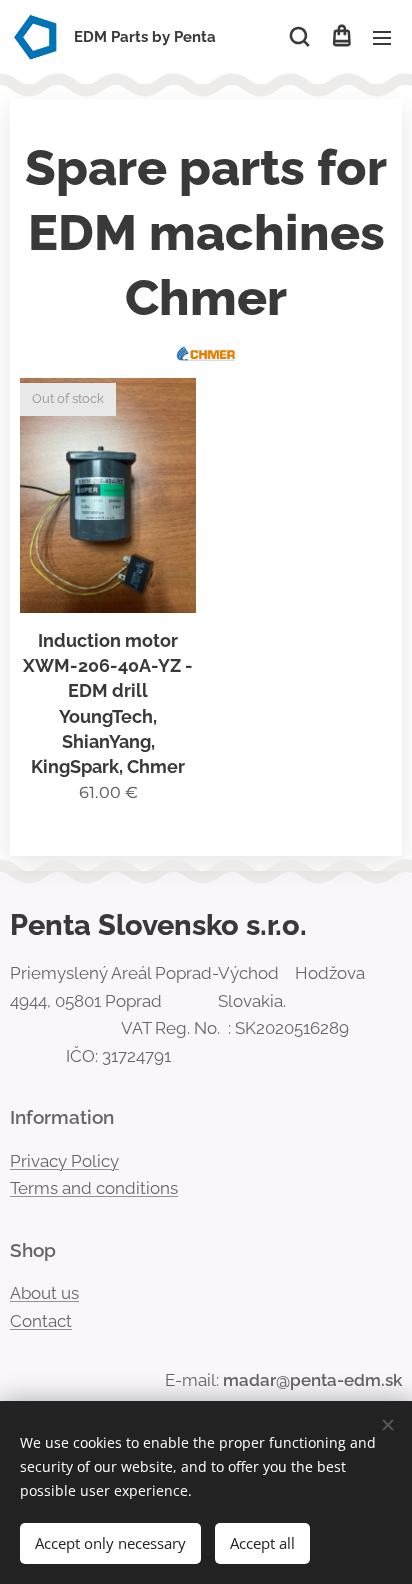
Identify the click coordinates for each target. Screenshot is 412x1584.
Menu (382, 37)
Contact (41, 1321)
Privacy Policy (64, 1161)
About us (44, 1293)
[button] (299, 37)
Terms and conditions (94, 1188)
